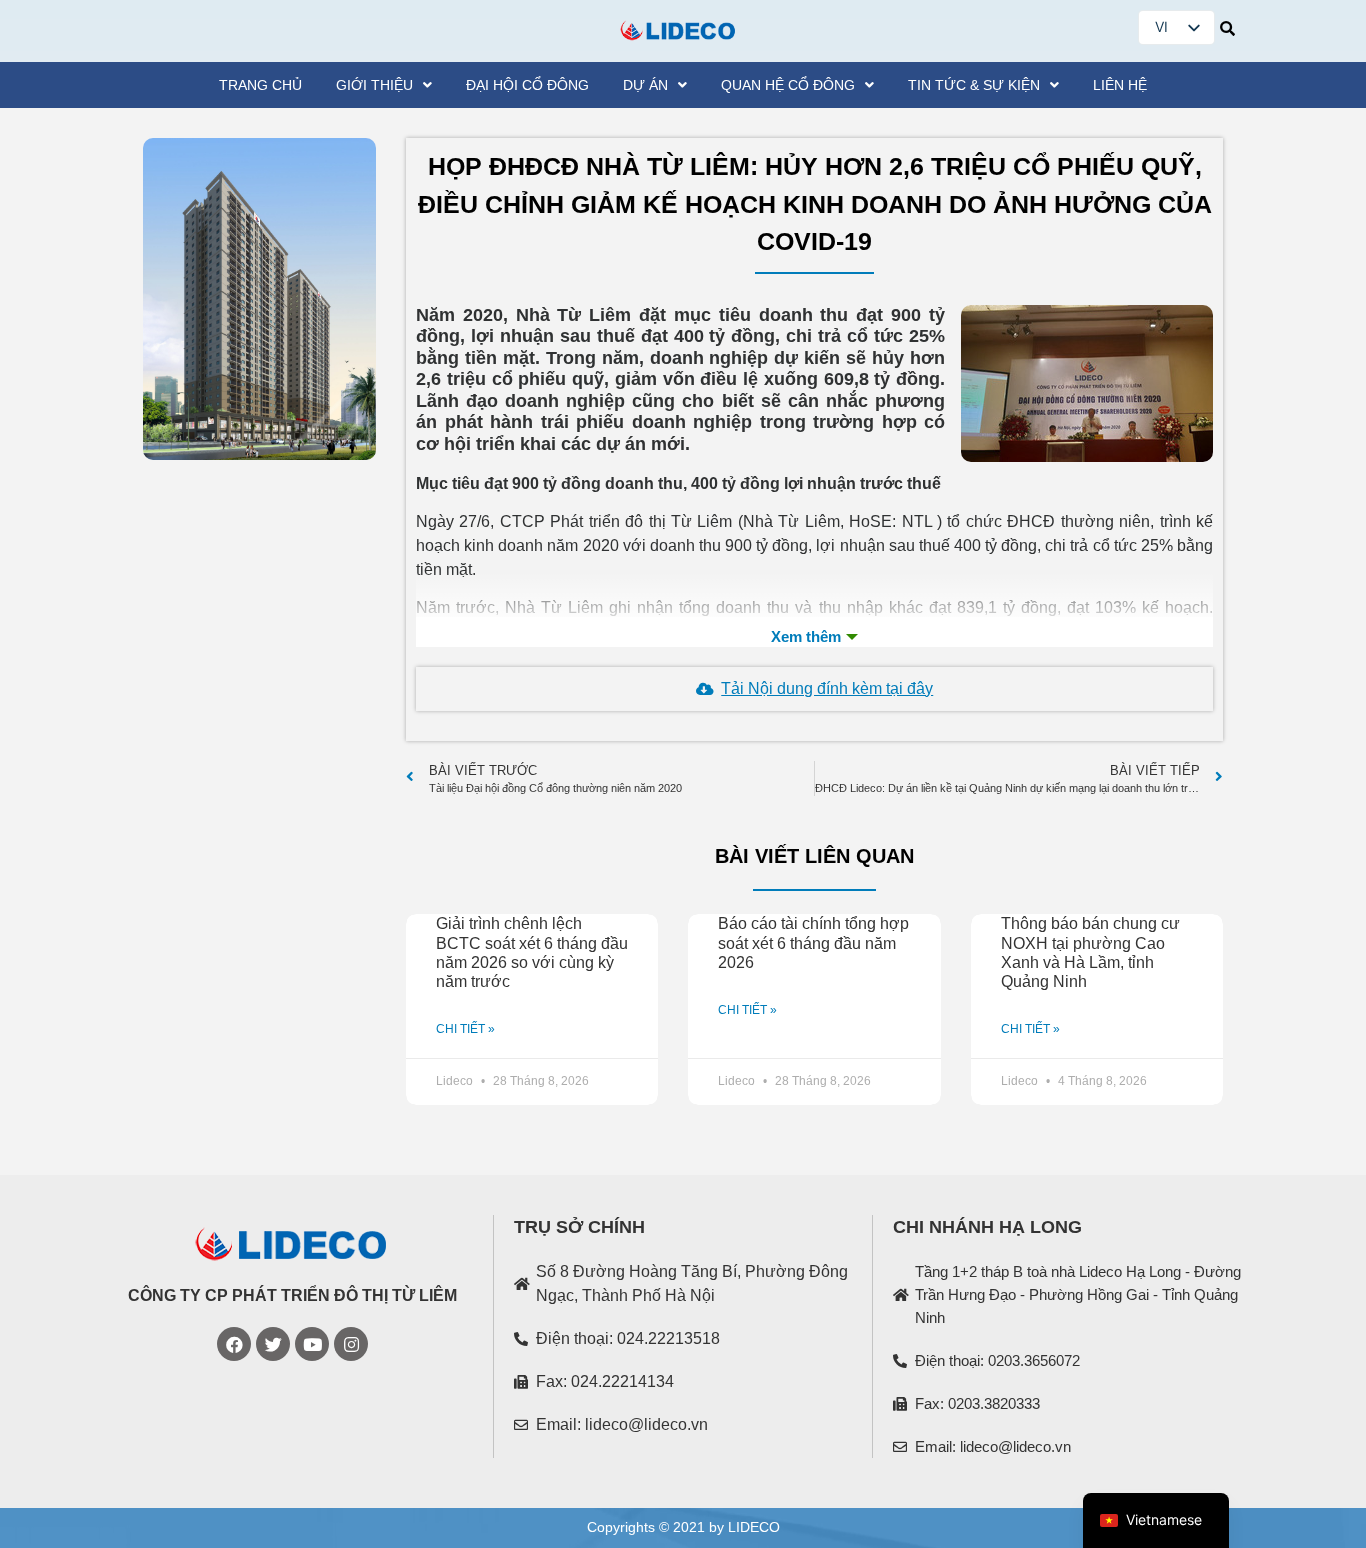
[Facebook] (234, 1344)
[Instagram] (351, 1344)
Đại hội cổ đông (527, 85)
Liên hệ (1120, 85)
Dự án (645, 85)
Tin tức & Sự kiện (974, 85)
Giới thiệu (374, 85)
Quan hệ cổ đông (788, 85)
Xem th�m (814, 637)
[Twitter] (273, 1344)
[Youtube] (312, 1344)
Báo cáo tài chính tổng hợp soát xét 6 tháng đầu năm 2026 (813, 942)
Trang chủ (260, 85)
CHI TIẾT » (465, 1029)
